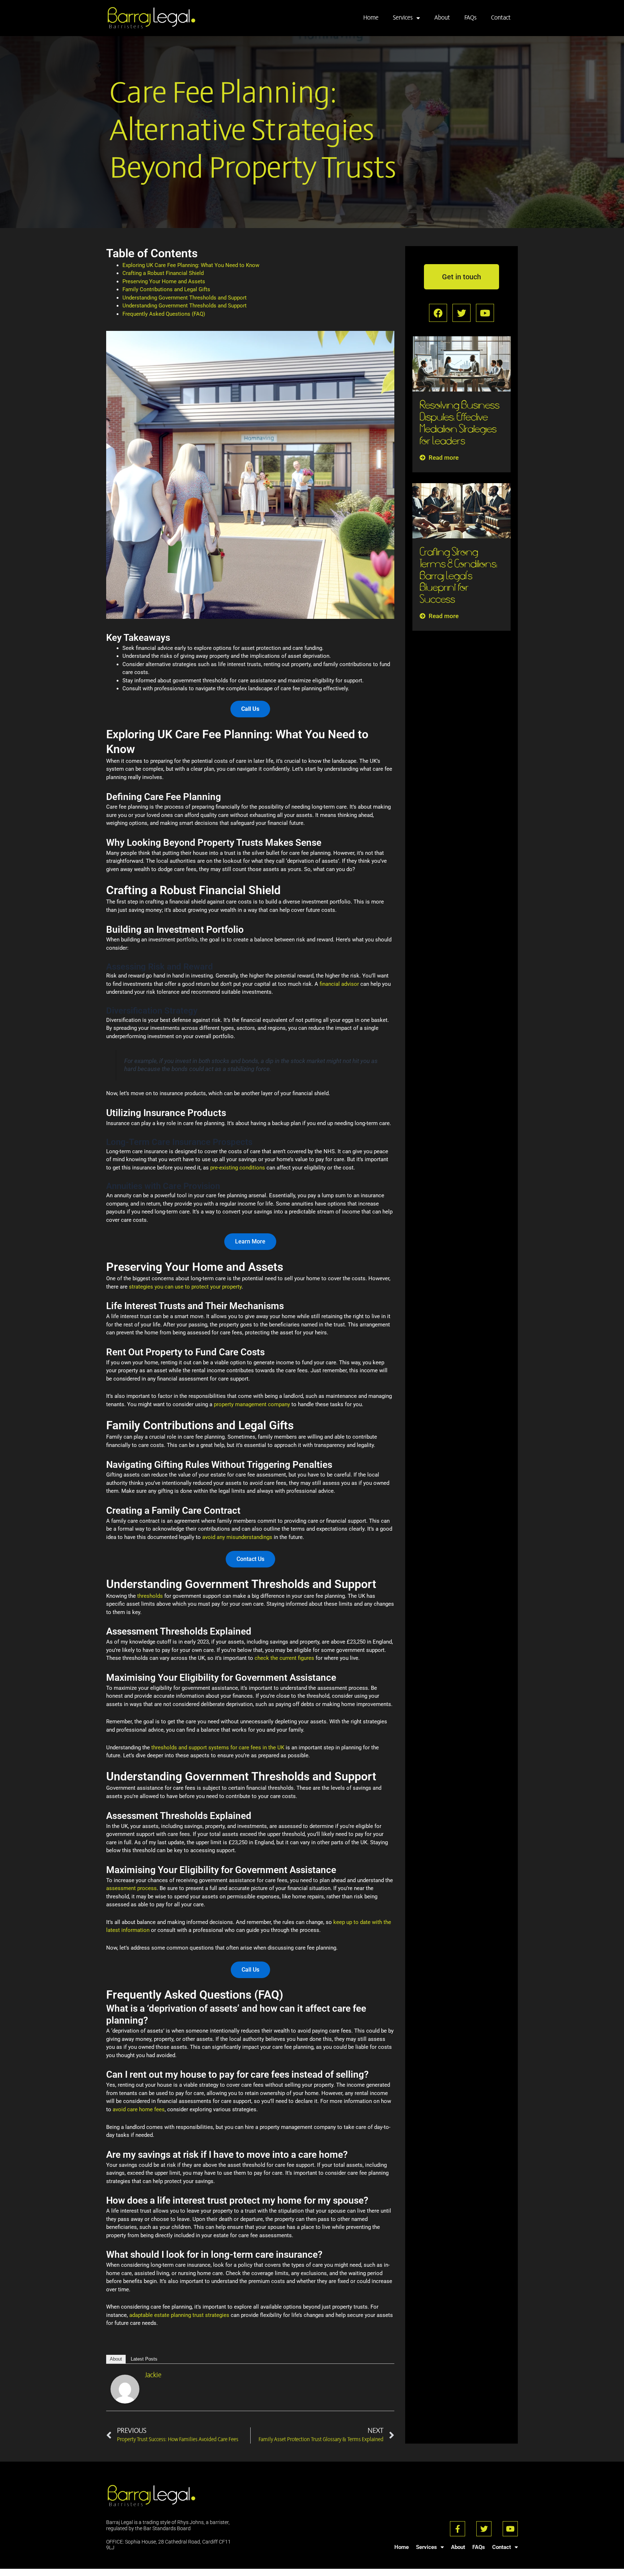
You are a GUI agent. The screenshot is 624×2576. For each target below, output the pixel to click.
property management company (252, 1404)
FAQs (471, 18)
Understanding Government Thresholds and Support (185, 298)
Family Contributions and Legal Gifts (166, 289)
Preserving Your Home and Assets (164, 281)
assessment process (131, 1888)
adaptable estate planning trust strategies (179, 2315)
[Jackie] (125, 2389)
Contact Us (250, 1559)
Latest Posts (144, 2359)
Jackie (153, 2375)
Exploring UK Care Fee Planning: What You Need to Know (191, 265)
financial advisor (339, 984)
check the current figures (284, 1658)
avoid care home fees (139, 2109)
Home (371, 18)
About (442, 18)
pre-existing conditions (238, 1168)
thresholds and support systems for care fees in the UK (218, 1748)
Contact (501, 18)
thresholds (151, 1596)
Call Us (250, 1970)
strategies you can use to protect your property (185, 1287)
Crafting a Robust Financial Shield (163, 273)
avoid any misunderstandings (237, 1537)
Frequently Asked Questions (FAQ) (164, 314)
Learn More (250, 1241)
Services (403, 18)
